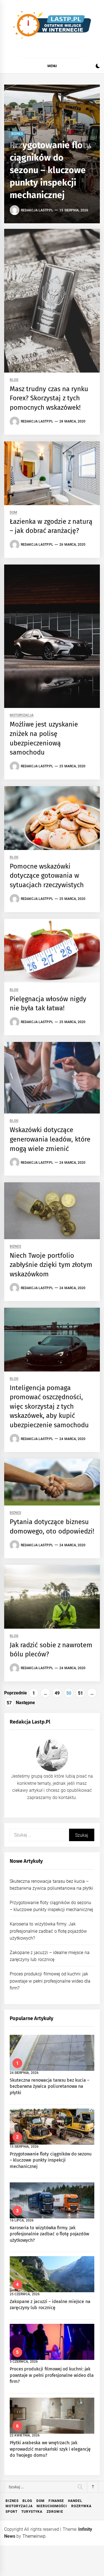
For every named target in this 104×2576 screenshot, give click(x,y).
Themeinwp (34, 2536)
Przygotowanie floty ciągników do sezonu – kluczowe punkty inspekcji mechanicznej (50, 170)
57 (9, 1703)
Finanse (56, 2501)
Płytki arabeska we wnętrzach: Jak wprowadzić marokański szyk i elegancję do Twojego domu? (50, 2449)
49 (57, 1693)
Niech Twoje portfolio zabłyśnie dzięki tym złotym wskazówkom (51, 1265)
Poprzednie (16, 1693)
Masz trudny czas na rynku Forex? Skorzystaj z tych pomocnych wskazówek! (49, 398)
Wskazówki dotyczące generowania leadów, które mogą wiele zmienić (50, 1139)
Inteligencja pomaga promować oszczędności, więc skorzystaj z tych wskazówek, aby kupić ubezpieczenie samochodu (49, 1406)
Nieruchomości (52, 2506)
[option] (52, 154)
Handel (75, 2501)
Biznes (17, 134)
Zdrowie (55, 2512)
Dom (13, 513)
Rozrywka (81, 2506)
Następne (25, 1703)
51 (80, 1693)
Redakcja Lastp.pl (37, 210)
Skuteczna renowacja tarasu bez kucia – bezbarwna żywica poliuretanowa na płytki (50, 2086)
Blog (14, 380)
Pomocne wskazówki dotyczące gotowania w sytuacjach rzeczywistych (47, 876)
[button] (98, 67)
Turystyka (32, 2512)
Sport (12, 2512)
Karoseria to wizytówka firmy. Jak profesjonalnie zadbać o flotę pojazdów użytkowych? (48, 1931)
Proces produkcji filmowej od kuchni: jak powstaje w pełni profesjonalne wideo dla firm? (50, 1981)
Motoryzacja (22, 715)
